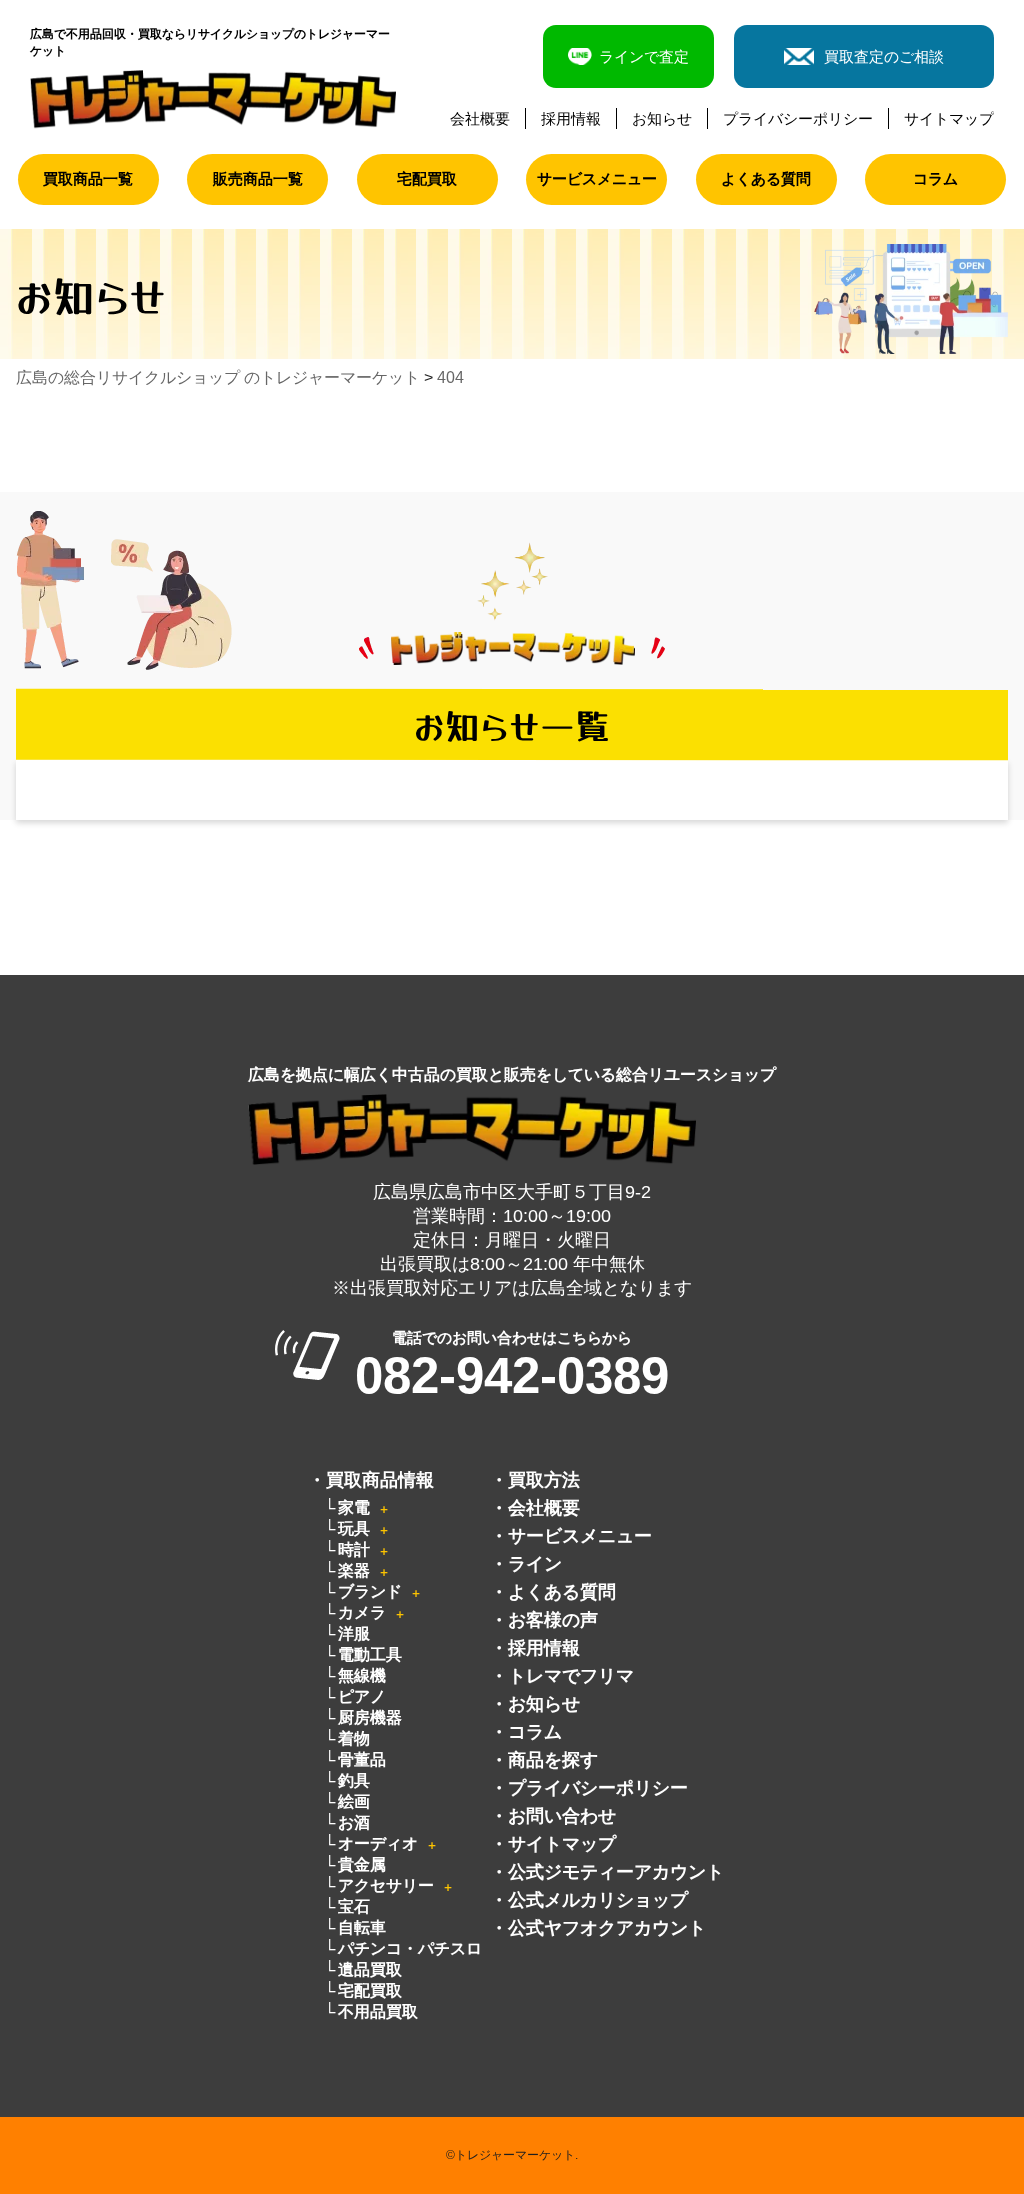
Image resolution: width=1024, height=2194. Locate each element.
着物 (354, 1738)
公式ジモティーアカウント (616, 1872)
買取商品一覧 (88, 178)
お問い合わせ (562, 1816)
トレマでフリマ (571, 1676)
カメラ (362, 1612)
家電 (354, 1507)
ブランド (370, 1591)
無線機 (362, 1675)
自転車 (362, 1927)
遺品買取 (370, 1969)
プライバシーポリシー (798, 118)
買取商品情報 (380, 1480)
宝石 (354, 1906)
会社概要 (480, 118)
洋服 (354, 1633)
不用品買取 (378, 2011)
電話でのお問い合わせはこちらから (512, 1365)
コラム (935, 178)
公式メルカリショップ (598, 1900)
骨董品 (362, 1759)
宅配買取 (427, 178)
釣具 (354, 1780)
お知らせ (662, 118)
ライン (535, 1564)
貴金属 (362, 1864)
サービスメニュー (597, 178)
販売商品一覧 (258, 178)
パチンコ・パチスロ (410, 1948)
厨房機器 (370, 1717)
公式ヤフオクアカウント (607, 1928)
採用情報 (571, 118)
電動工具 (370, 1654)
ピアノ (362, 1696)
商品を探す (553, 1760)
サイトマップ (949, 118)
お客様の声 (553, 1620)
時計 (354, 1549)
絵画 (354, 1801)
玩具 (354, 1528)
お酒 (354, 1822)
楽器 (354, 1570)
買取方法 (544, 1480)
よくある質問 (766, 178)
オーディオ (378, 1843)
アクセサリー (386, 1885)
